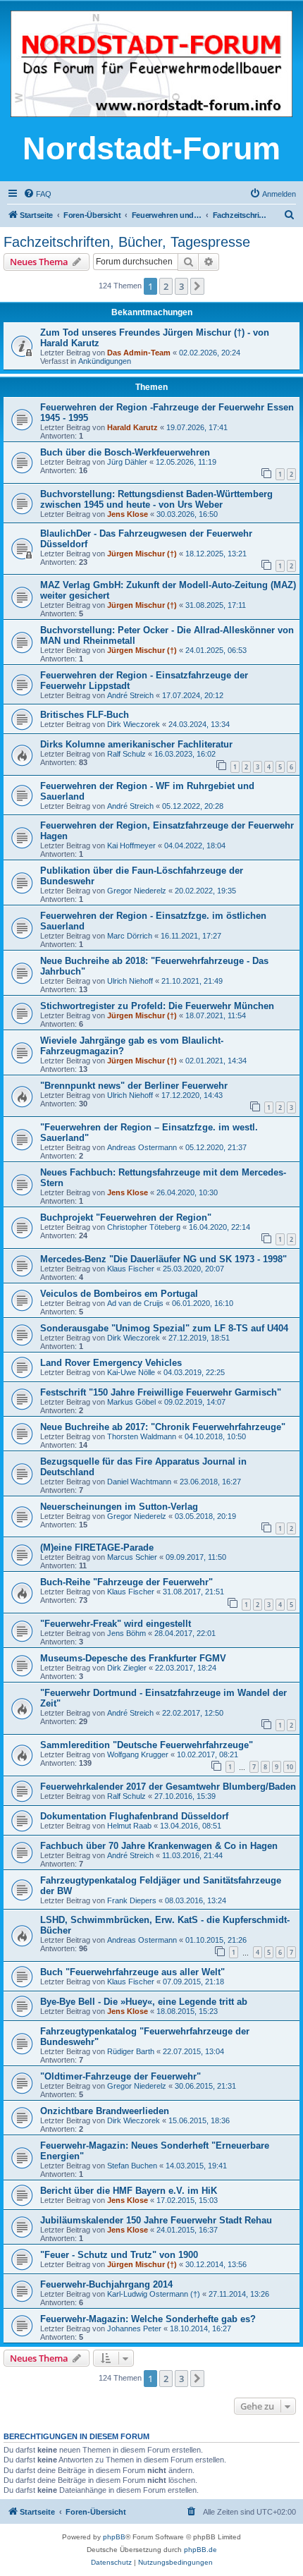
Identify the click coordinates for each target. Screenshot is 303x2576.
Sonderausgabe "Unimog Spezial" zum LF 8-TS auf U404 (164, 1328)
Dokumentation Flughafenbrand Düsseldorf (134, 1816)
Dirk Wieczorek (134, 724)
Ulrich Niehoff (130, 981)
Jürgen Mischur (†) (142, 554)
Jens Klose (128, 514)
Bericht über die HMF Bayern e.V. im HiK (129, 2191)
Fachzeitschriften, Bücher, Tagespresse (127, 242)
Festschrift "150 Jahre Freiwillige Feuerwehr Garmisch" (161, 1392)
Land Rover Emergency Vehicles (111, 1363)
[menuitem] (37, 194)
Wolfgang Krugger (138, 1754)
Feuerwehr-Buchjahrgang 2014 (106, 2284)
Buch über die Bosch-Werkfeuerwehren (125, 452)
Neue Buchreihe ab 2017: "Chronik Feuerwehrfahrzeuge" (163, 1427)
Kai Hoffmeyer (131, 846)
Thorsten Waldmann (142, 1436)
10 (290, 1767)
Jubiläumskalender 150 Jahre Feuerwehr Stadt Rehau (156, 2220)
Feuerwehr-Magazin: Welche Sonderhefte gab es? (148, 2319)
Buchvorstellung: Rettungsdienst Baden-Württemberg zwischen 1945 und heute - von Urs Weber (156, 499)
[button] (197, 286)
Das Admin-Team (139, 353)
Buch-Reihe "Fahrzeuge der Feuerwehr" (126, 1582)
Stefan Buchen (132, 2166)
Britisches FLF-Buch (85, 715)
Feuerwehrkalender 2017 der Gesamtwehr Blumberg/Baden (168, 1787)
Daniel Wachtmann (139, 1482)
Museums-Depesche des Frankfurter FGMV (133, 1658)
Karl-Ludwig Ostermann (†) (154, 2294)
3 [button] (181, 286)
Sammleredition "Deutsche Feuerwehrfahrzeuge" (147, 1745)
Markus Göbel (131, 1402)
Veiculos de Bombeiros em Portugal (119, 1294)
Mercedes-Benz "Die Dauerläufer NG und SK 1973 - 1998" (163, 1259)
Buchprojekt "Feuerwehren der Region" (126, 1217)
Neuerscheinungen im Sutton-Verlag (119, 1507)
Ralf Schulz (126, 754)
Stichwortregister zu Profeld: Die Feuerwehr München (157, 1006)
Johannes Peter (134, 2328)
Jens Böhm (126, 1633)
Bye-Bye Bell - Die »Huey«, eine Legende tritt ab (144, 2002)
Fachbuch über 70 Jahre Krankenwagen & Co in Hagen (159, 1846)
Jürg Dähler (127, 462)
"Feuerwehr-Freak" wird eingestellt (116, 1624)
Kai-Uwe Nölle (131, 1372)
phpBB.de (200, 2550)
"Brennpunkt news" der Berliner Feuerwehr (134, 1086)
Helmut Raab (129, 1826)
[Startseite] (151, 65)
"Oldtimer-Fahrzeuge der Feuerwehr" (120, 2076)
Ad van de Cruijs (135, 1303)
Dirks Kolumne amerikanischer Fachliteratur (136, 744)
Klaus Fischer (131, 1269)
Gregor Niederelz (137, 891)
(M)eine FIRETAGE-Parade (97, 1548)
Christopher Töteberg (144, 1227)
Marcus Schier (132, 1557)
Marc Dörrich (130, 936)
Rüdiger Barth (131, 2051)
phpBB (114, 2537)
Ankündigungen (105, 361)
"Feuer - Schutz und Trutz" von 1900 (119, 2255)
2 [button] (166, 286)
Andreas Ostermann (142, 1147)
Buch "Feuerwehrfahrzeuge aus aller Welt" (132, 1972)
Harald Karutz (132, 427)
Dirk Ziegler (127, 1668)
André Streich (130, 695)
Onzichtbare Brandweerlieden (105, 2111)
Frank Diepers (132, 1900)
